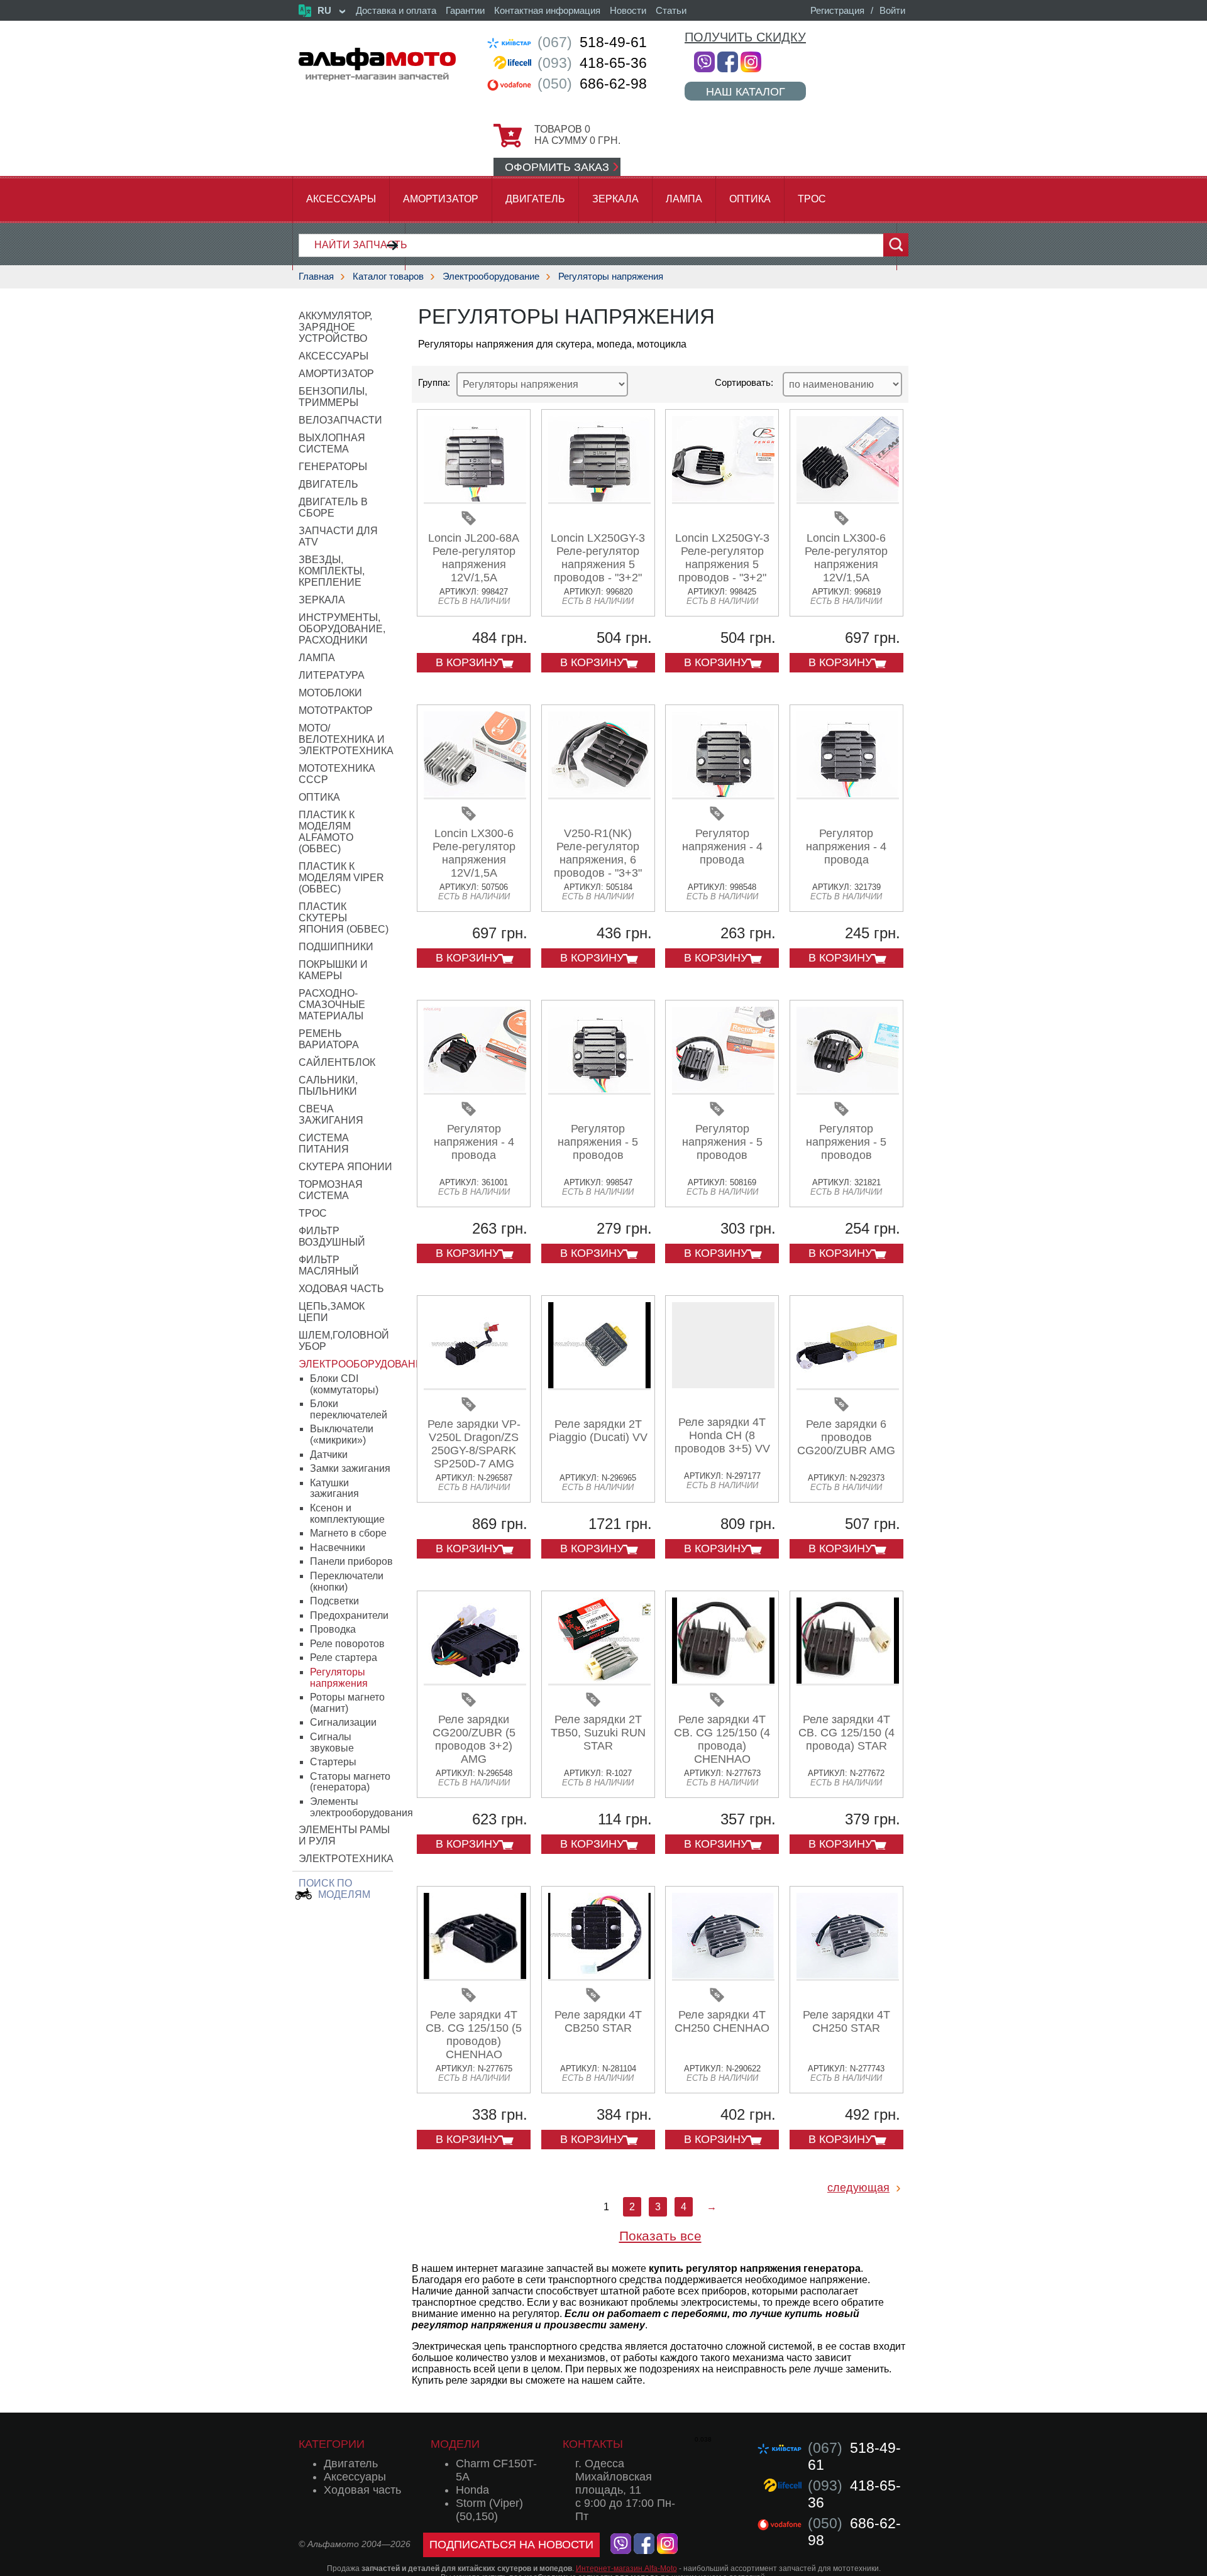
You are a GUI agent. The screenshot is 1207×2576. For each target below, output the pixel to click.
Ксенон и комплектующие (347, 1514)
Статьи (671, 10)
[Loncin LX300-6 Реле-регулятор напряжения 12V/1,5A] (848, 499)
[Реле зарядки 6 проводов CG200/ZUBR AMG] (848, 1385)
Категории (332, 2444)
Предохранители (349, 1615)
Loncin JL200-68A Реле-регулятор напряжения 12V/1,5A (474, 558)
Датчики (329, 1455)
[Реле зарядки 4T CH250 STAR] (848, 1976)
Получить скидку (745, 37)
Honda (472, 2490)
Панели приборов (351, 1561)
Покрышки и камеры (333, 970)
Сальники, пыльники (328, 1086)
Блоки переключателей (349, 1409)
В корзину (467, 662)
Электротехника (346, 1859)
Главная (316, 276)
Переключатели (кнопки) (347, 1581)
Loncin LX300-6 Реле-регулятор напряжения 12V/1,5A (846, 558)
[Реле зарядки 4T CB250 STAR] (599, 1976)
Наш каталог (746, 91)
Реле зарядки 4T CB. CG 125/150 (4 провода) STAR (846, 1733)
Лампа (684, 199)
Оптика (750, 199)
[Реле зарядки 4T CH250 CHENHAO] (723, 1976)
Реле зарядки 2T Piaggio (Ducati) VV (598, 1431)
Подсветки (334, 1601)
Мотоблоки (330, 693)
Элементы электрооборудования (361, 1807)
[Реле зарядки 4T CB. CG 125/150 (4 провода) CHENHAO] (723, 1681)
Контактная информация (547, 10)
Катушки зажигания (334, 1488)
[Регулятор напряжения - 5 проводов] (599, 1090)
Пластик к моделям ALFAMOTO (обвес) (327, 832)
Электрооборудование (491, 276)
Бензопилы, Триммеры (333, 397)
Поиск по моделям (334, 1889)
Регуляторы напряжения (611, 276)
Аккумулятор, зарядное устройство (335, 327)
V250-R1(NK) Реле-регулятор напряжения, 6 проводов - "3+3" (598, 853)
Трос (812, 199)
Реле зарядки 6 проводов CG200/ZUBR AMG (846, 1437)
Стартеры (333, 1762)
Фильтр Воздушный (332, 1236)
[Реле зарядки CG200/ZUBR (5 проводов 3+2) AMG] (475, 1681)
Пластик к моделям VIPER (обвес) (341, 878)
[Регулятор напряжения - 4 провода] (723, 795)
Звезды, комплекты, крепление (332, 571)
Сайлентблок (337, 1062)
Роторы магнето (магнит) (347, 1703)
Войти (892, 10)
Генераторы (333, 467)
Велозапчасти (340, 420)
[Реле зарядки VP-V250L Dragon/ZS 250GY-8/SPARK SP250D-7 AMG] (475, 1385)
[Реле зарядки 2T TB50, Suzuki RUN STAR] (599, 1681)
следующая (858, 2188)
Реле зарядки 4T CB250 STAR (598, 2021)
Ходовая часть (341, 1289)
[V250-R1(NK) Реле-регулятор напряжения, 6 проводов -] (599, 795)
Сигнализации (343, 1722)
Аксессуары (341, 199)
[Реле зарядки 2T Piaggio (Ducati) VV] (599, 1385)
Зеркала (615, 199)
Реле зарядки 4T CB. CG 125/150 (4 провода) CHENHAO (722, 1739)
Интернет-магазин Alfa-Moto (626, 2568)
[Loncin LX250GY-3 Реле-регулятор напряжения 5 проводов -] (599, 499)
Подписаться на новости (511, 2545)
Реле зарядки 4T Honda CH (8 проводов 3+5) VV (722, 1435)
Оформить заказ (557, 167)
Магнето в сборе (348, 1533)
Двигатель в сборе (333, 507)
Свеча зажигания (331, 1115)
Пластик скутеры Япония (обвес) (344, 918)
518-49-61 (592, 42)
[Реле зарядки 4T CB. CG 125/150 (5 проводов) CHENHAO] (475, 1976)
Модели (455, 2444)
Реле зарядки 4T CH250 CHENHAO (722, 2021)
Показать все (660, 2236)
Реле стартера (344, 1658)
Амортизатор (441, 199)
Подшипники (336, 947)
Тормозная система (331, 1190)
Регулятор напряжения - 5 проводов (598, 1142)
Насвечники (338, 1548)
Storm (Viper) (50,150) (489, 2510)
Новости (628, 10)
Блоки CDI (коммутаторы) (344, 1384)
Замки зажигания (350, 1468)
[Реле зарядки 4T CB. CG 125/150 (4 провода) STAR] (848, 1681)
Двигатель (535, 199)
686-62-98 (592, 84)
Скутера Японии (345, 1167)
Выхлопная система (332, 443)
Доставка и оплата (396, 10)
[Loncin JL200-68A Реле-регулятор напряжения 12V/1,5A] (475, 499)
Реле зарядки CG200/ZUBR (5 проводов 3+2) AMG (474, 1739)
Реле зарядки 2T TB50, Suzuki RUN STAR (598, 1733)
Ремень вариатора (329, 1039)
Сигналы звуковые (332, 1742)
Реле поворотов (347, 1644)
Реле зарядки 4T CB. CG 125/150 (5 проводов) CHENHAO (474, 2035)
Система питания (324, 1143)
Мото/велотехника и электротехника (346, 739)
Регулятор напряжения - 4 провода (722, 847)
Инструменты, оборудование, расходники (342, 629)
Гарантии (465, 10)
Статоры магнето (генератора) (350, 1782)
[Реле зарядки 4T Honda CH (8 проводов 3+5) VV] (723, 1345)
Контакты (593, 2444)
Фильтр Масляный (329, 1265)
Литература (332, 675)
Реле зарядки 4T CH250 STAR (846, 2021)
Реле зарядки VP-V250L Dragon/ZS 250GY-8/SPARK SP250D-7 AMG (474, 1444)
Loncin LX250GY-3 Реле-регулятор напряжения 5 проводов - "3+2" (598, 558)
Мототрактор (336, 710)
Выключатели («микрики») (342, 1434)
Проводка (333, 1629)
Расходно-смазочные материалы (332, 1005)
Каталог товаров (388, 276)
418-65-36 (592, 63)
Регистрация (837, 10)
